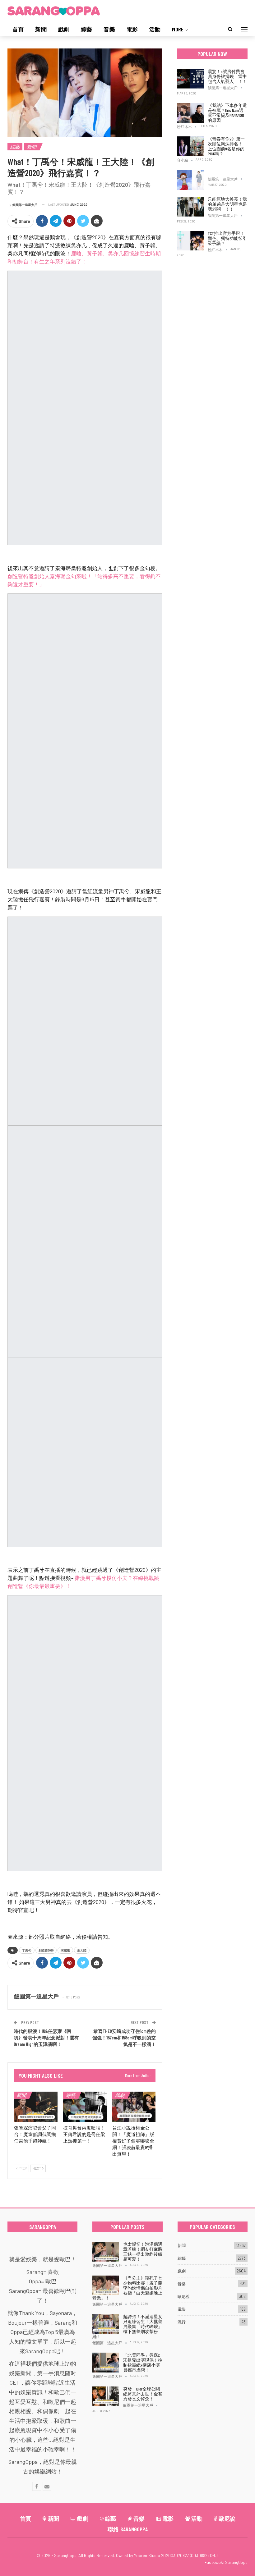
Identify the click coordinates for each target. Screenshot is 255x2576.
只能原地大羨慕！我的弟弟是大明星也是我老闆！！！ (227, 204)
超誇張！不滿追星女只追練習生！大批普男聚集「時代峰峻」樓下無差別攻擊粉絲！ (127, 2326)
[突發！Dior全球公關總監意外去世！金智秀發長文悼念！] (106, 2396)
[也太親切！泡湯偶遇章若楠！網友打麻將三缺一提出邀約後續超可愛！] (106, 2252)
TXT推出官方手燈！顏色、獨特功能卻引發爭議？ (227, 238)
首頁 (18, 29)
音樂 (109, 29)
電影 (132, 29)
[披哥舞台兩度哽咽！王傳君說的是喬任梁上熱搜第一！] (85, 2107)
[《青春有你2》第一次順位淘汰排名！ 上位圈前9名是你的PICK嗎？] (190, 146)
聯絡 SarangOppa (128, 2529)
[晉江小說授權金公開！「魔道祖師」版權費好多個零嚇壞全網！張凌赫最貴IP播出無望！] (134, 2107)
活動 (155, 29)
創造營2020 (46, 1950)
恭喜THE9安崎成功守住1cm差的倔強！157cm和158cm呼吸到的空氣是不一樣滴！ (124, 2038)
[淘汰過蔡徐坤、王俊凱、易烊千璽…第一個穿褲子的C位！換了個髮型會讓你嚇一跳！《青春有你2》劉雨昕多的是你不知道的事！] (190, 180)
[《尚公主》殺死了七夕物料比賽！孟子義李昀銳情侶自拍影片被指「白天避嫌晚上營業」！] (106, 2285)
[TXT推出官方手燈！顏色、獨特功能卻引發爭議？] (190, 241)
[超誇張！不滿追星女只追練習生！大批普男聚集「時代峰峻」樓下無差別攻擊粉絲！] (106, 2324)
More (178, 29)
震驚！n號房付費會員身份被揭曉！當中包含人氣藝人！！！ (227, 76)
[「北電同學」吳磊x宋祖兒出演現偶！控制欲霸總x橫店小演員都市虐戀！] (106, 2363)
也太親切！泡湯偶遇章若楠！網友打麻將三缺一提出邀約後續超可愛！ (143, 2251)
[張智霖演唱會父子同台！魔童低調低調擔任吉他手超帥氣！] (36, 2107)
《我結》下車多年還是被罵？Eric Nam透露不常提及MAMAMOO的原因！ (227, 113)
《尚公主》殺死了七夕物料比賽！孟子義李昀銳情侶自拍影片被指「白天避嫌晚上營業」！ (127, 2288)
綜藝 (86, 29)
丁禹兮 (27, 1950)
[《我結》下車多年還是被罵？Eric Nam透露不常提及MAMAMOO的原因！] (190, 113)
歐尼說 (184, 2296)
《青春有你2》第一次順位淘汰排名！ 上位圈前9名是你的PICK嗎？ (226, 146)
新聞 (41, 29)
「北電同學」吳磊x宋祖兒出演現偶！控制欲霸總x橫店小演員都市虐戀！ (143, 2362)
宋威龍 (65, 1950)
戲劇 (64, 29)
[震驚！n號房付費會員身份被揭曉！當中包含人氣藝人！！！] (190, 79)
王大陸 (82, 1950)
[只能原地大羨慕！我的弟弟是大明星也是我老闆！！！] (190, 207)
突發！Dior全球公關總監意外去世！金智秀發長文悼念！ (143, 2394)
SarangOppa (236, 2562)
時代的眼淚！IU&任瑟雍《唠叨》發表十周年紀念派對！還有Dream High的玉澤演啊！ (46, 2038)
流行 (182, 2322)
